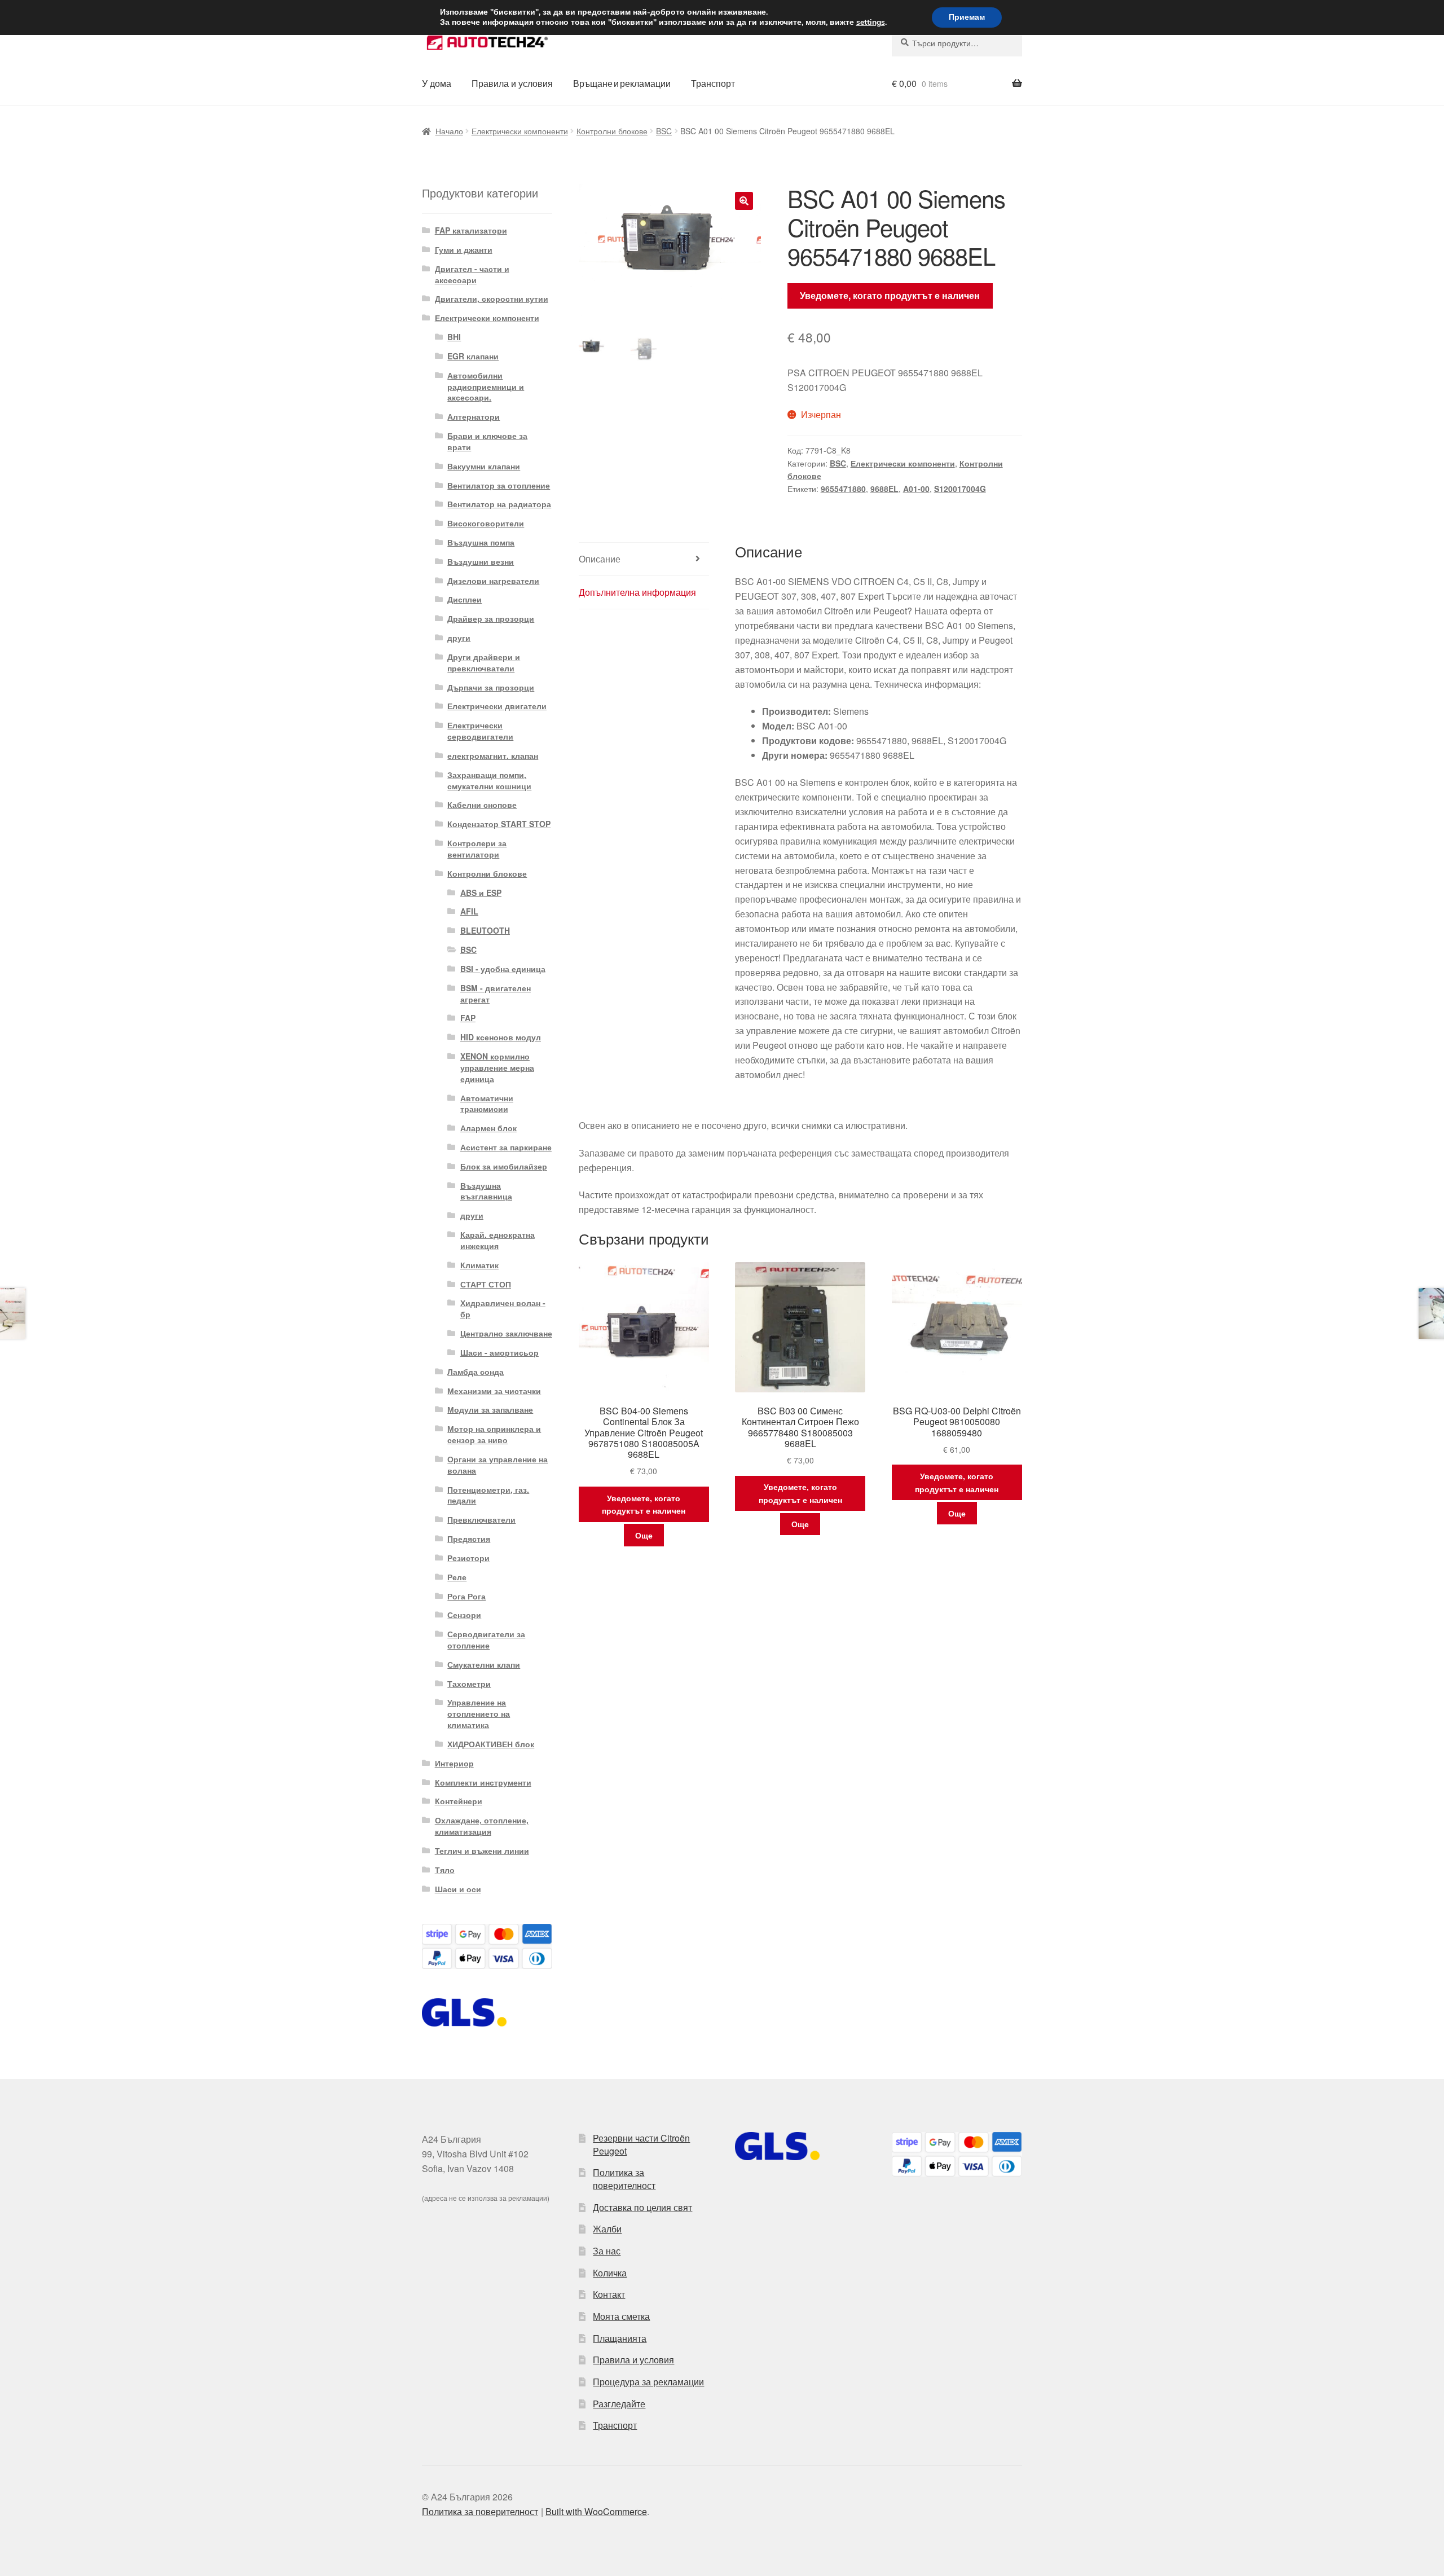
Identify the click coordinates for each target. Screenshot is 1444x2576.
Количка (610, 2273)
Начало (449, 131)
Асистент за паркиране (506, 1147)
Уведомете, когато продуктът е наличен (890, 295)
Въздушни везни (481, 561)
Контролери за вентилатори (477, 849)
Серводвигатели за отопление (486, 1639)
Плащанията (620, 2338)
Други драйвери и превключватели (484, 662)
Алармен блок (488, 1128)
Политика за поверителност (624, 2179)
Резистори (468, 1558)
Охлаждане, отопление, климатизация (482, 1826)
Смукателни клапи (484, 1664)
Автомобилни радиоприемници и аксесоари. (486, 386)
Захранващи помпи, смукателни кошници (489, 780)
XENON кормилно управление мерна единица (497, 1067)
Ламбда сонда (476, 1371)
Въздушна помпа (481, 542)
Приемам (967, 17)
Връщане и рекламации (622, 83)
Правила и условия (512, 83)
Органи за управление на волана (498, 1465)
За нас (607, 2251)
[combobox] (957, 43)
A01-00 (916, 489)
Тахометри (469, 1683)
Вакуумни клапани (484, 466)
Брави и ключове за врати (487, 441)
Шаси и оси (458, 1889)
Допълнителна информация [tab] (637, 592)
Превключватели (481, 1519)
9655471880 (843, 489)
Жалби (607, 2229)
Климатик (479, 1265)
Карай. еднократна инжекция (498, 1240)
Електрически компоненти (520, 131)
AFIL (469, 911)
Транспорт (713, 83)
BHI (454, 337)
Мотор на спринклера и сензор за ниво (494, 1434)
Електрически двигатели (497, 706)
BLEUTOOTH (485, 930)
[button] (744, 201)
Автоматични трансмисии (487, 1104)
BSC (664, 131)
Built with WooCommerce (596, 2511)
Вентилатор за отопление (499, 485)
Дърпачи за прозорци (491, 687)
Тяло (445, 1870)
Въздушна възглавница (486, 1191)
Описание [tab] (600, 559)
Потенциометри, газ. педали (488, 1495)
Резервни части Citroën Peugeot (641, 2144)
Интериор (454, 1763)
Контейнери (459, 1801)
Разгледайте (619, 2404)
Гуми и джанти (464, 249)
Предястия (469, 1538)
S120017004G (960, 489)
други (459, 638)
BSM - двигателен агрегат (496, 994)
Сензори (464, 1615)
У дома (437, 83)
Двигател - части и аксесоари (472, 274)
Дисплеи (465, 599)
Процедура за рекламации (648, 2382)
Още (644, 1535)
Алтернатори (474, 416)
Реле (457, 1577)
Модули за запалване (490, 1409)
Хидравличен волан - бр (503, 1308)
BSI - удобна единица (503, 969)
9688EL (884, 489)
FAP (468, 1018)
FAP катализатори (471, 230)
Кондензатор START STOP (499, 824)
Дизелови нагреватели (493, 581)
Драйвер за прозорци (491, 618)
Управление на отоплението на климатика (479, 1713)
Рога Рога (466, 1596)
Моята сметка (621, 2316)
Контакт (609, 2294)
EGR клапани (473, 356)
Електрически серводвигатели (480, 731)
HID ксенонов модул (501, 1037)
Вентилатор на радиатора (499, 504)
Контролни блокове (612, 131)
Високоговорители (486, 523)
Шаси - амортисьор (499, 1352)
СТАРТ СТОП (486, 1284)
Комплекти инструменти (483, 1782)
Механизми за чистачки (494, 1391)
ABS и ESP (481, 893)
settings (871, 23)
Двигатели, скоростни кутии (492, 298)
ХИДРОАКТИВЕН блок (491, 1744)
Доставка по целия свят (642, 2207)
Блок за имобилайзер (504, 1166)
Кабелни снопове (482, 805)
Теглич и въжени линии (482, 1850)
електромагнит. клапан (493, 755)
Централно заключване (506, 1333)
